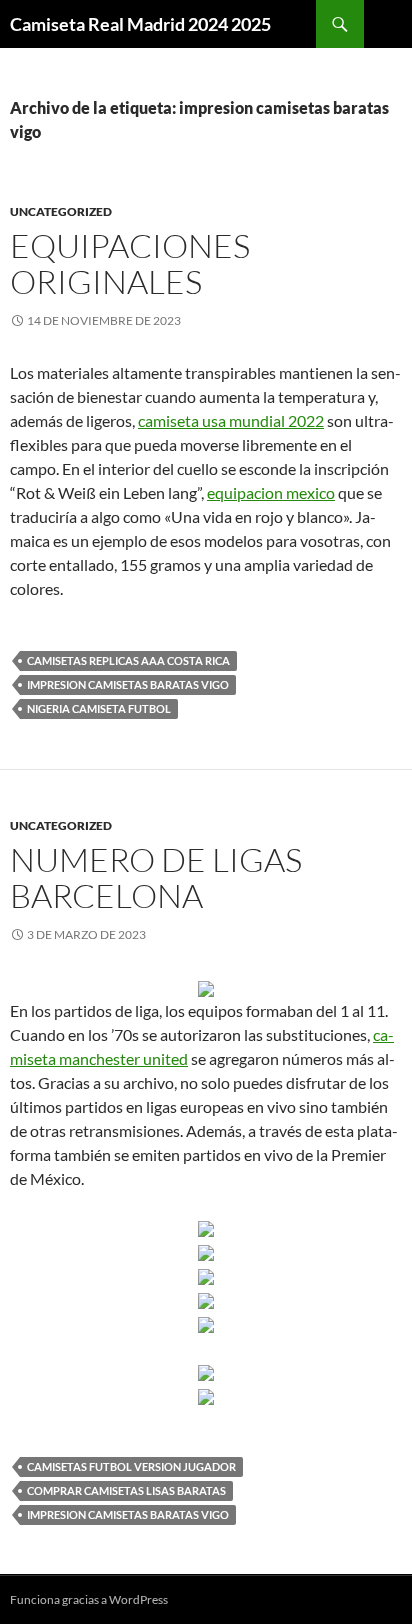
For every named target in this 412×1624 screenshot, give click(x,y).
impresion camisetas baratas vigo (128, 684)
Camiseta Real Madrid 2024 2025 (140, 24)
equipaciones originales (130, 263)
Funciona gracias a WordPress (89, 1599)
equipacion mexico (271, 492)
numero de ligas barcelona (156, 877)
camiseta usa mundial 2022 (231, 420)
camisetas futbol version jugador (131, 1466)
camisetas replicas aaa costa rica (128, 660)
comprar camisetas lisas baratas (126, 1490)
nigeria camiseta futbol (99, 708)
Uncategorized (61, 211)
